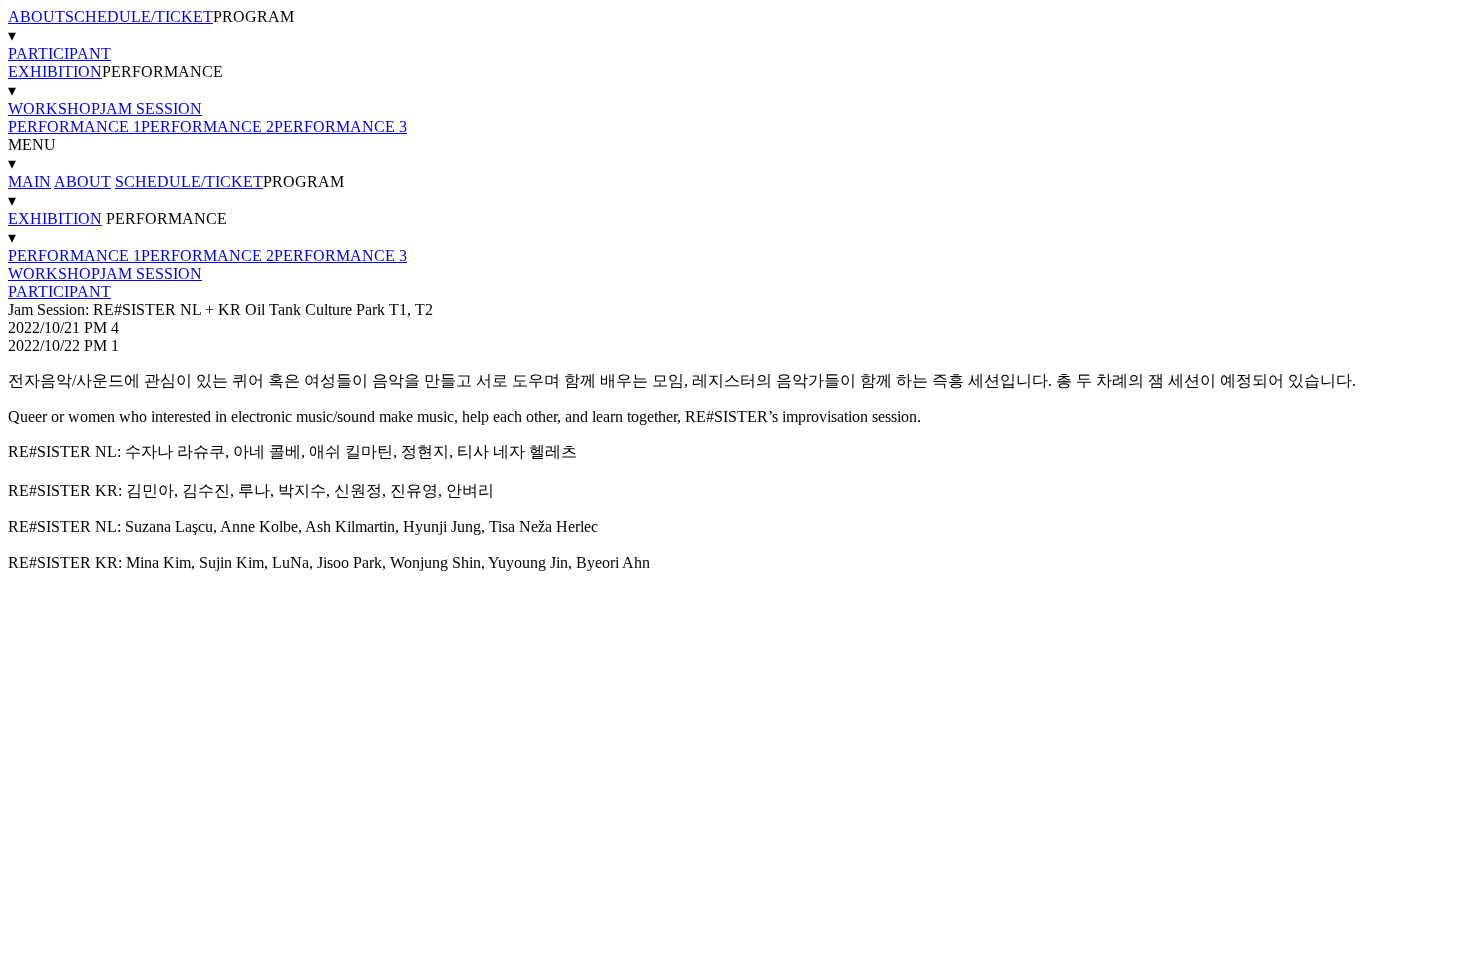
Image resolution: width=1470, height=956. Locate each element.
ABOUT (36, 16)
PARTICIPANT (59, 53)
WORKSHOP (54, 108)
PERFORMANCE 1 (74, 126)
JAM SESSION (151, 108)
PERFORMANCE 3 (340, 126)
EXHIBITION (55, 71)
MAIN (29, 181)
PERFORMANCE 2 (207, 126)
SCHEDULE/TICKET (139, 16)
